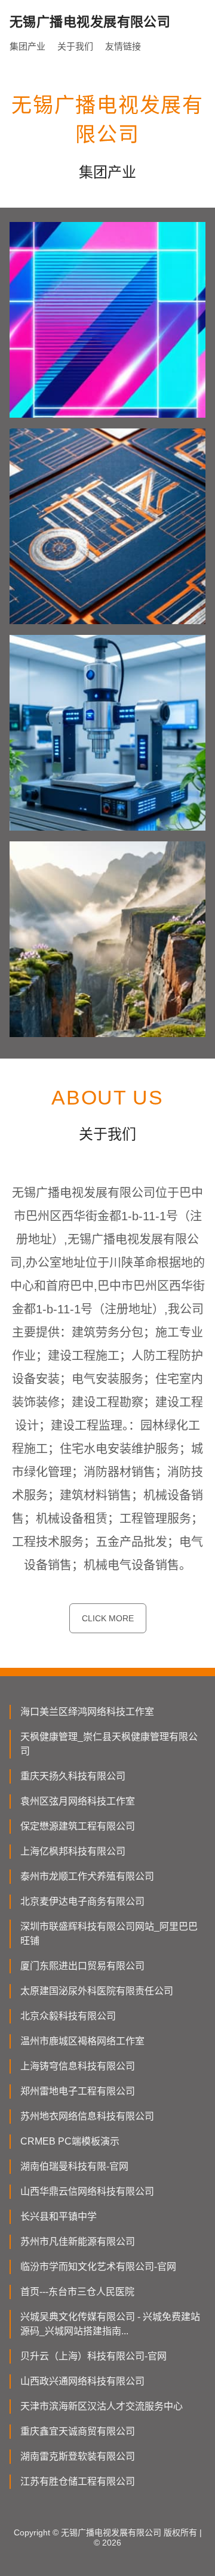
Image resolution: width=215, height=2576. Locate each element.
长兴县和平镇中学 (59, 2216)
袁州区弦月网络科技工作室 (78, 1801)
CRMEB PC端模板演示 (70, 2141)
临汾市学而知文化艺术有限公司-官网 (98, 2267)
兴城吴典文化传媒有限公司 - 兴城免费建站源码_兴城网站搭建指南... (110, 2324)
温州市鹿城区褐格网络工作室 (82, 2041)
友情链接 (123, 46)
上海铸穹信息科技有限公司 (78, 2066)
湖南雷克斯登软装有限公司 (78, 2456)
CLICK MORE (108, 1618)
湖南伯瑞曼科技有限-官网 (74, 2166)
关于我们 (75, 46)
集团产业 (27, 46)
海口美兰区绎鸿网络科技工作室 (87, 1712)
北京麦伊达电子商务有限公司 (82, 1901)
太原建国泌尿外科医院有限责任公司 (97, 1991)
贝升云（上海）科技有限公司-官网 (93, 2356)
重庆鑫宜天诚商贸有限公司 (78, 2431)
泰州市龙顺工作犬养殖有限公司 (87, 1876)
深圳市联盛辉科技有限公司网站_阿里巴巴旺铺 (109, 1934)
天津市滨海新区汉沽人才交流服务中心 (102, 2406)
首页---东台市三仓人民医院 (77, 2292)
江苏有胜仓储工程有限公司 (78, 2481)
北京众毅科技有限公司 (68, 2016)
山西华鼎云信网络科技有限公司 (87, 2191)
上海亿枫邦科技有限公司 (73, 1851)
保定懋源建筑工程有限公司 (78, 1826)
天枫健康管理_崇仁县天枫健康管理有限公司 (109, 1744)
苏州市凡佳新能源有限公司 (78, 2242)
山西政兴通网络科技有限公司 (82, 2381)
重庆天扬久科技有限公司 (73, 1776)
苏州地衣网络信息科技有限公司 (87, 2116)
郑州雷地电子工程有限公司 (78, 2091)
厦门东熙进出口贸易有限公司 (82, 1966)
